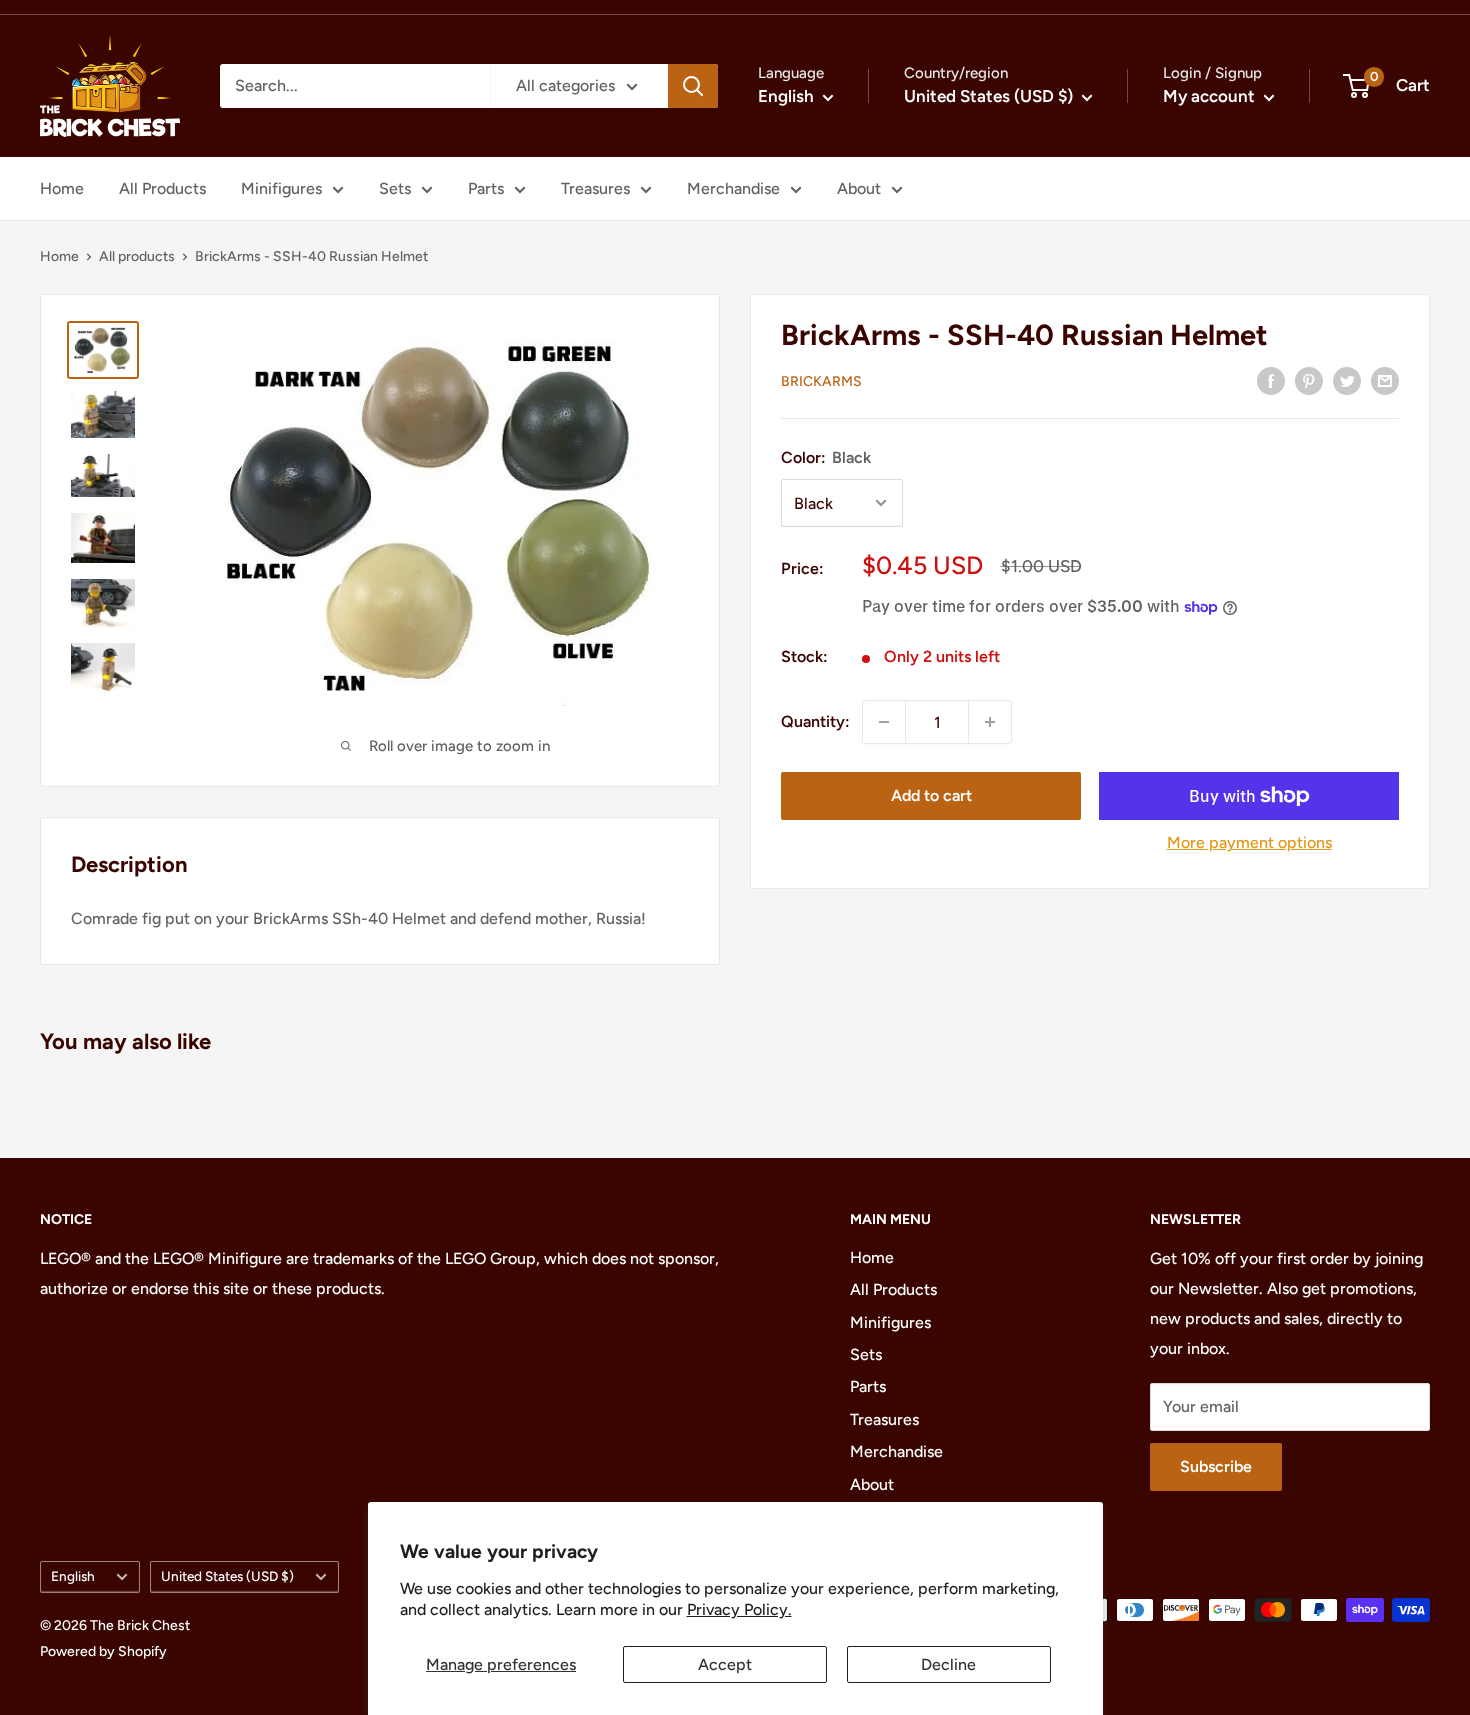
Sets (395, 188)
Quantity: (815, 721)
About (859, 188)
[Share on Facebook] (1271, 380)
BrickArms (821, 381)
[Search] (693, 86)
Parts (486, 188)
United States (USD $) (227, 1576)
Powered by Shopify (103, 1651)
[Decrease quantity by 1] (884, 722)
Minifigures (281, 188)
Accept (725, 1664)
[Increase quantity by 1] (990, 722)
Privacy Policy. (739, 1609)
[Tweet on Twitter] (1347, 380)
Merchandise (733, 188)
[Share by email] (1385, 380)
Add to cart (931, 795)
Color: (826, 456)
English (73, 1576)
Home (62, 188)
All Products (162, 188)
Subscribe (1216, 1466)
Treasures (595, 188)
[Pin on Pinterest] (1309, 380)
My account (1211, 96)
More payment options (1249, 842)
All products (137, 256)
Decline (948, 1664)
